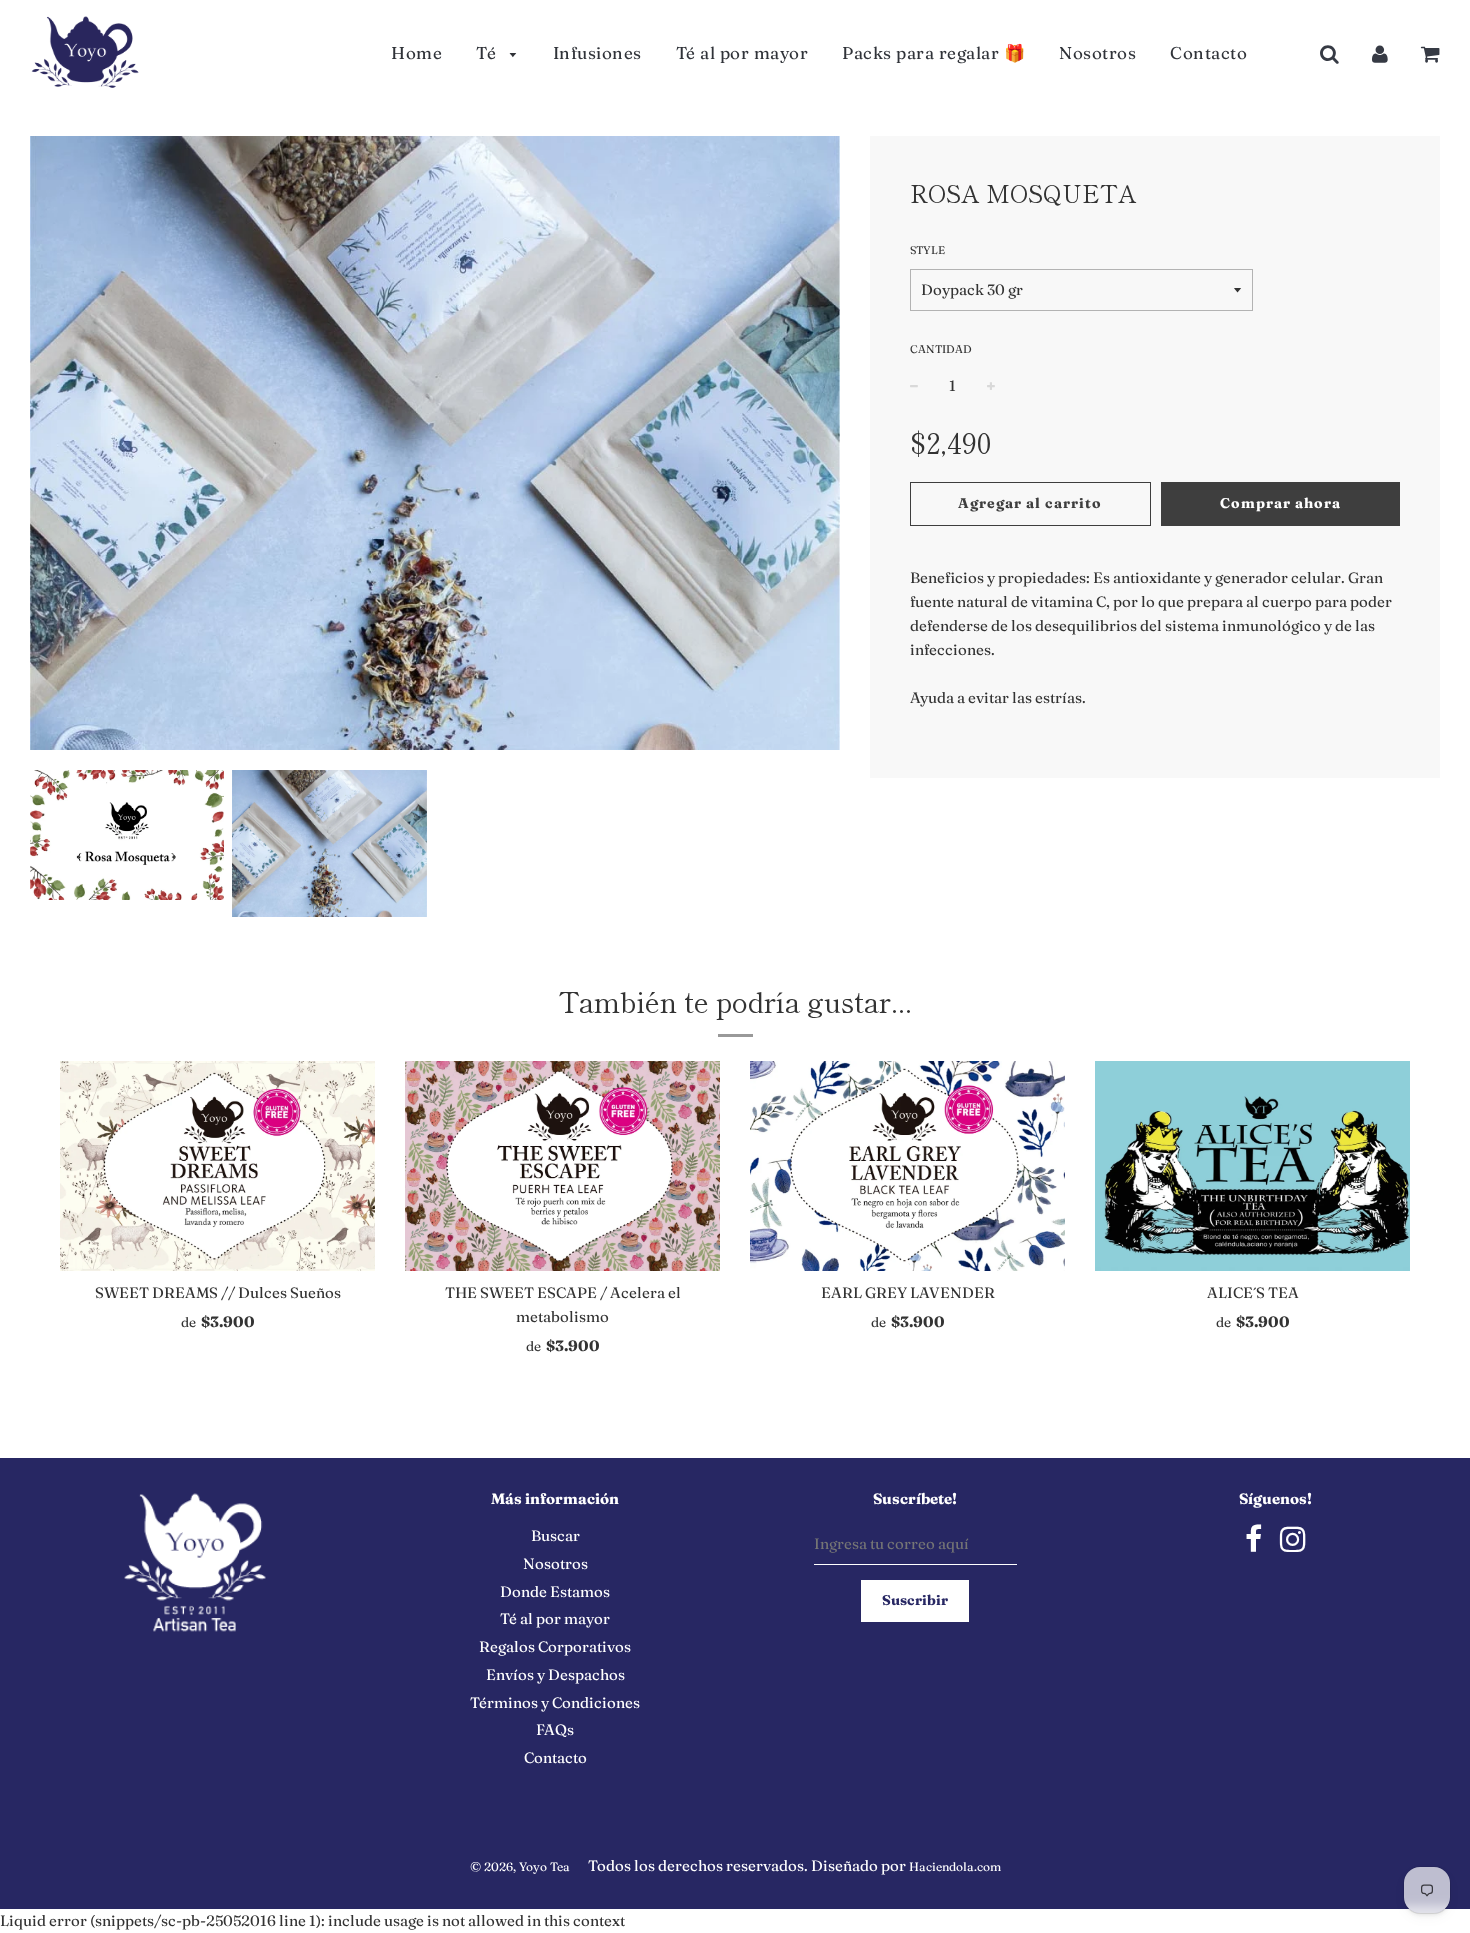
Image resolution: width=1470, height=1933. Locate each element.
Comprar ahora (1280, 503)
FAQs (555, 1729)
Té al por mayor (742, 52)
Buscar (555, 1535)
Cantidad (941, 349)
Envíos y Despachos (555, 1674)
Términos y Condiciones (555, 1702)
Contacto (1208, 52)
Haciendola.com (955, 1866)
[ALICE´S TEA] (1252, 1166)
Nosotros (1097, 52)
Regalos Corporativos (555, 1646)
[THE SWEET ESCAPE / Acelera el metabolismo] (562, 1166)
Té (488, 52)
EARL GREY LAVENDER (908, 1292)
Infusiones (597, 52)
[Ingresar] (1380, 53)
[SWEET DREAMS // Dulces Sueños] (217, 1166)
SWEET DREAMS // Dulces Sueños (218, 1292)
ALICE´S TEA (1253, 1292)
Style (927, 250)
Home (416, 52)
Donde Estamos (555, 1591)
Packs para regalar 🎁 (933, 52)
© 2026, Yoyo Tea (520, 1866)
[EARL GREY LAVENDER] (907, 1166)
